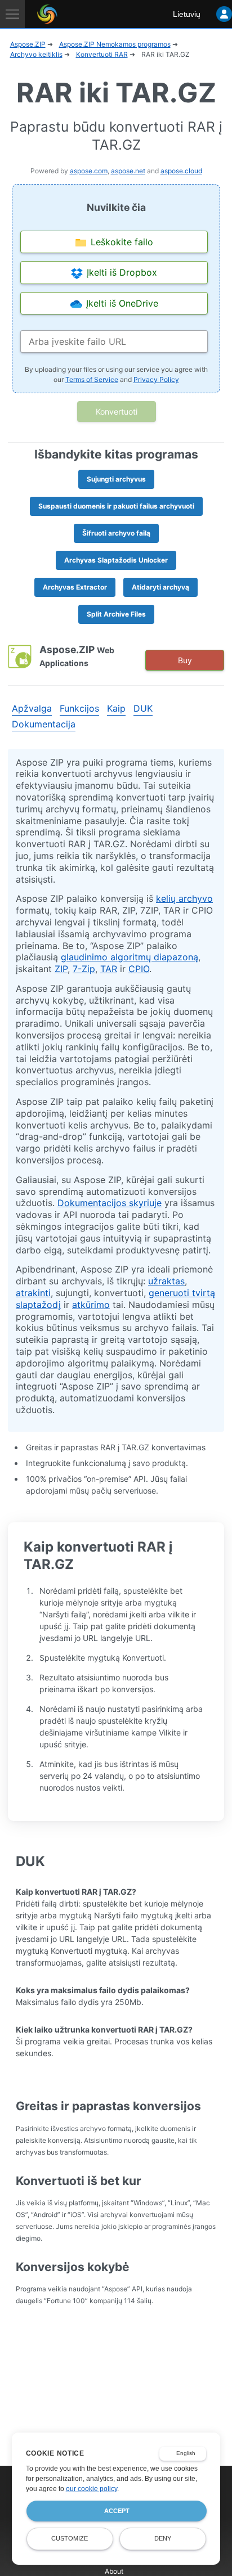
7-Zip (84, 969)
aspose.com (89, 171)
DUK (143, 708)
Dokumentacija (44, 724)
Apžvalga (32, 708)
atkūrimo (91, 1305)
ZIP (61, 969)
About (114, 2571)
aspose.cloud (181, 171)
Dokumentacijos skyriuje (110, 1203)
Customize (70, 2538)
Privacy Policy (156, 379)
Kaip (116, 708)
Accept (117, 2511)
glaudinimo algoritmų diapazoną (130, 957)
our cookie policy (92, 2489)
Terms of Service (92, 379)
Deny (163, 2538)
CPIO (139, 969)
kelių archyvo (184, 898)
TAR (109, 969)
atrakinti (33, 1293)
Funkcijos (79, 708)
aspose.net (128, 171)
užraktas (166, 1281)
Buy (185, 660)
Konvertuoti (117, 412)
